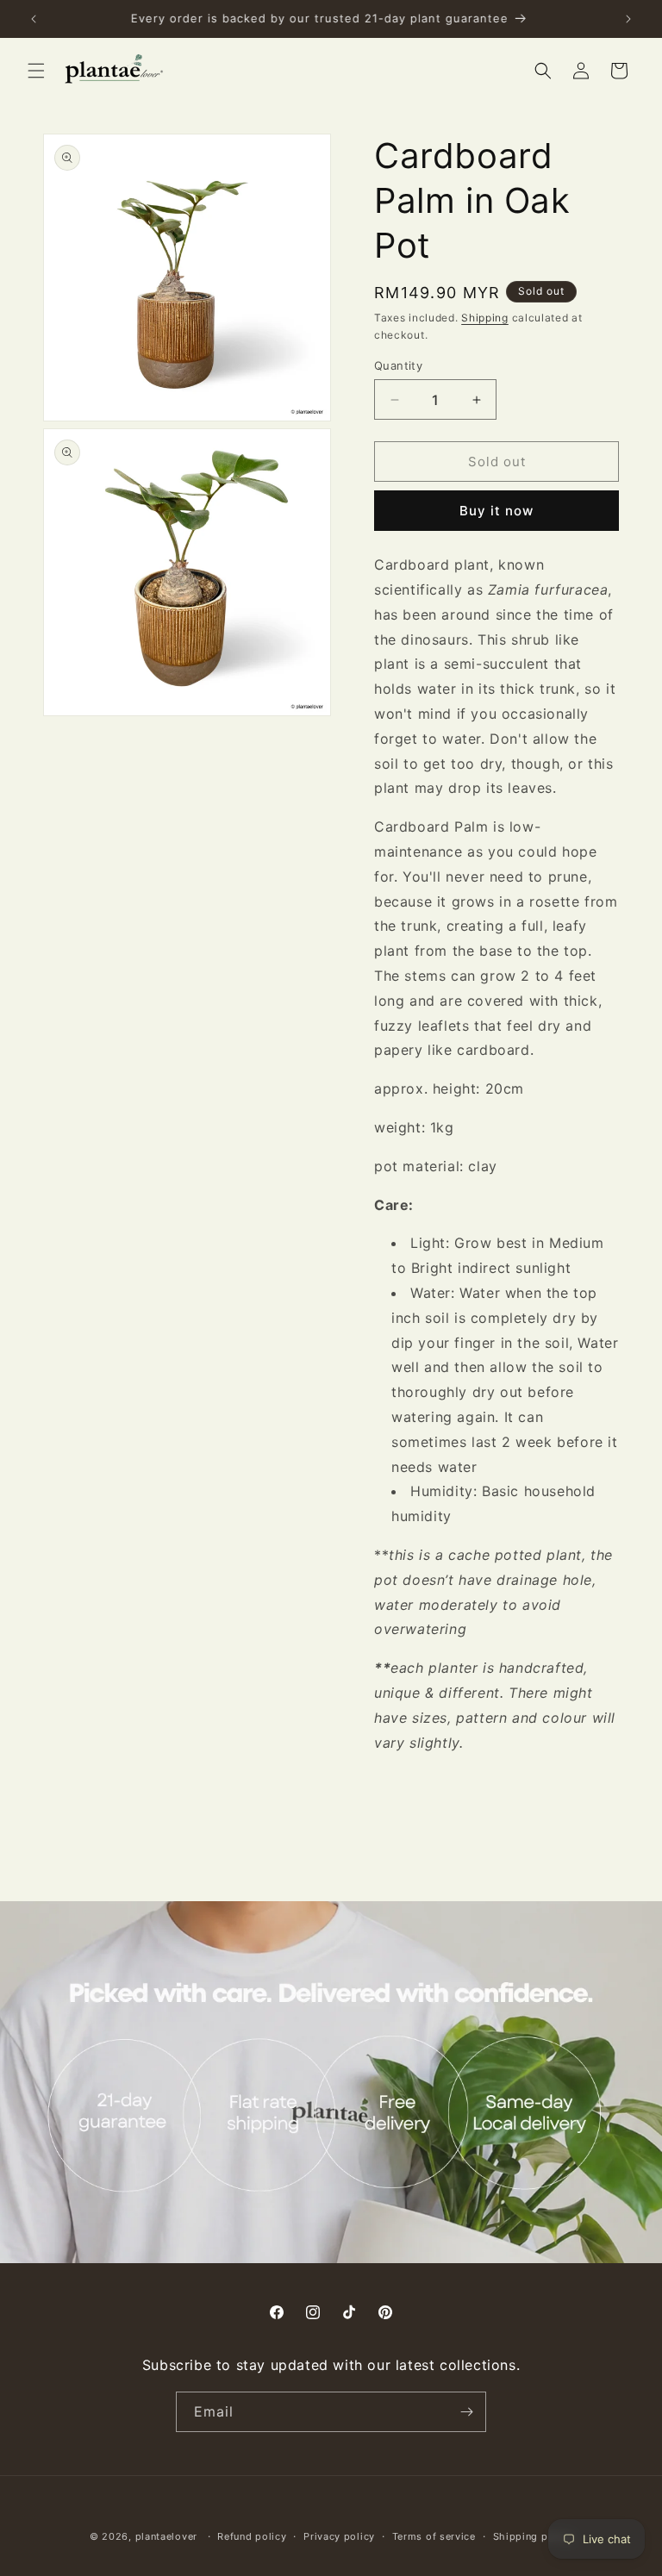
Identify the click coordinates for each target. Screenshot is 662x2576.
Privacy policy (339, 2536)
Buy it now (496, 511)
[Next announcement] (628, 19)
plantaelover (166, 2536)
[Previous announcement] (34, 19)
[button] (36, 71)
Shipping (485, 318)
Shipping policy (533, 2536)
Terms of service (434, 2536)
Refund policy (252, 2536)
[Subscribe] (466, 2412)
